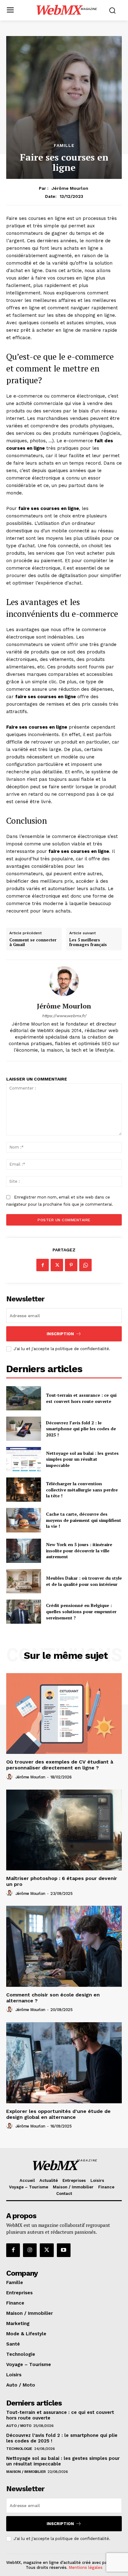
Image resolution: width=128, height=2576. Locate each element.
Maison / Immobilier (26, 2472)
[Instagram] (30, 2250)
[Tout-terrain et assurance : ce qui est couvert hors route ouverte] (24, 1398)
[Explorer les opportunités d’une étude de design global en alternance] (64, 2063)
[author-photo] (10, 1777)
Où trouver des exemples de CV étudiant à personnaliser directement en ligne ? (60, 1765)
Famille (64, 145)
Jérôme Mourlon (70, 188)
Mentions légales (86, 2567)
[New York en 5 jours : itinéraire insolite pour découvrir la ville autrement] (24, 1551)
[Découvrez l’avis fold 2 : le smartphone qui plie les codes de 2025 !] (24, 1429)
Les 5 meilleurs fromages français (88, 942)
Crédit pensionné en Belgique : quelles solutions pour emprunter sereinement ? (81, 1611)
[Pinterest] (71, 1265)
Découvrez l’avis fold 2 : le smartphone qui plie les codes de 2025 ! (81, 1429)
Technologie (19, 2449)
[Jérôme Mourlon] (64, 981)
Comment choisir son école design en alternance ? (53, 1998)
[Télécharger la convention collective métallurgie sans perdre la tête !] (24, 1490)
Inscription (60, 1334)
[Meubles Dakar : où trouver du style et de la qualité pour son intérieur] (24, 1581)
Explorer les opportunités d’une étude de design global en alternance (58, 2114)
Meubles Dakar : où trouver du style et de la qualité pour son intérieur (84, 1581)
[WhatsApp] (85, 1265)
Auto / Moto (19, 2426)
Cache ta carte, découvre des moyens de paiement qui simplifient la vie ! (84, 1520)
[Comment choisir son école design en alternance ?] (64, 1946)
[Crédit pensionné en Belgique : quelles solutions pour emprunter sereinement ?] (24, 1612)
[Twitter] (57, 1265)
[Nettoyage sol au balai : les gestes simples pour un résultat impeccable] (24, 1459)
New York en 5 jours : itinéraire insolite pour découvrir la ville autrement (79, 1550)
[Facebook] (43, 1265)
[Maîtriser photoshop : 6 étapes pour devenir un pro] (64, 1830)
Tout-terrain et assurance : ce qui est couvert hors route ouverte (81, 1398)
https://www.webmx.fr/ (64, 1016)
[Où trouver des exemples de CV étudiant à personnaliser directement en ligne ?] (64, 1714)
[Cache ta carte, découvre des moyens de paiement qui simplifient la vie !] (24, 1520)
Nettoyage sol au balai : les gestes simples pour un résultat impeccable (82, 1459)
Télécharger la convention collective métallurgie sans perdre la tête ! (82, 1490)
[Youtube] (64, 2250)
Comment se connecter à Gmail (33, 942)
